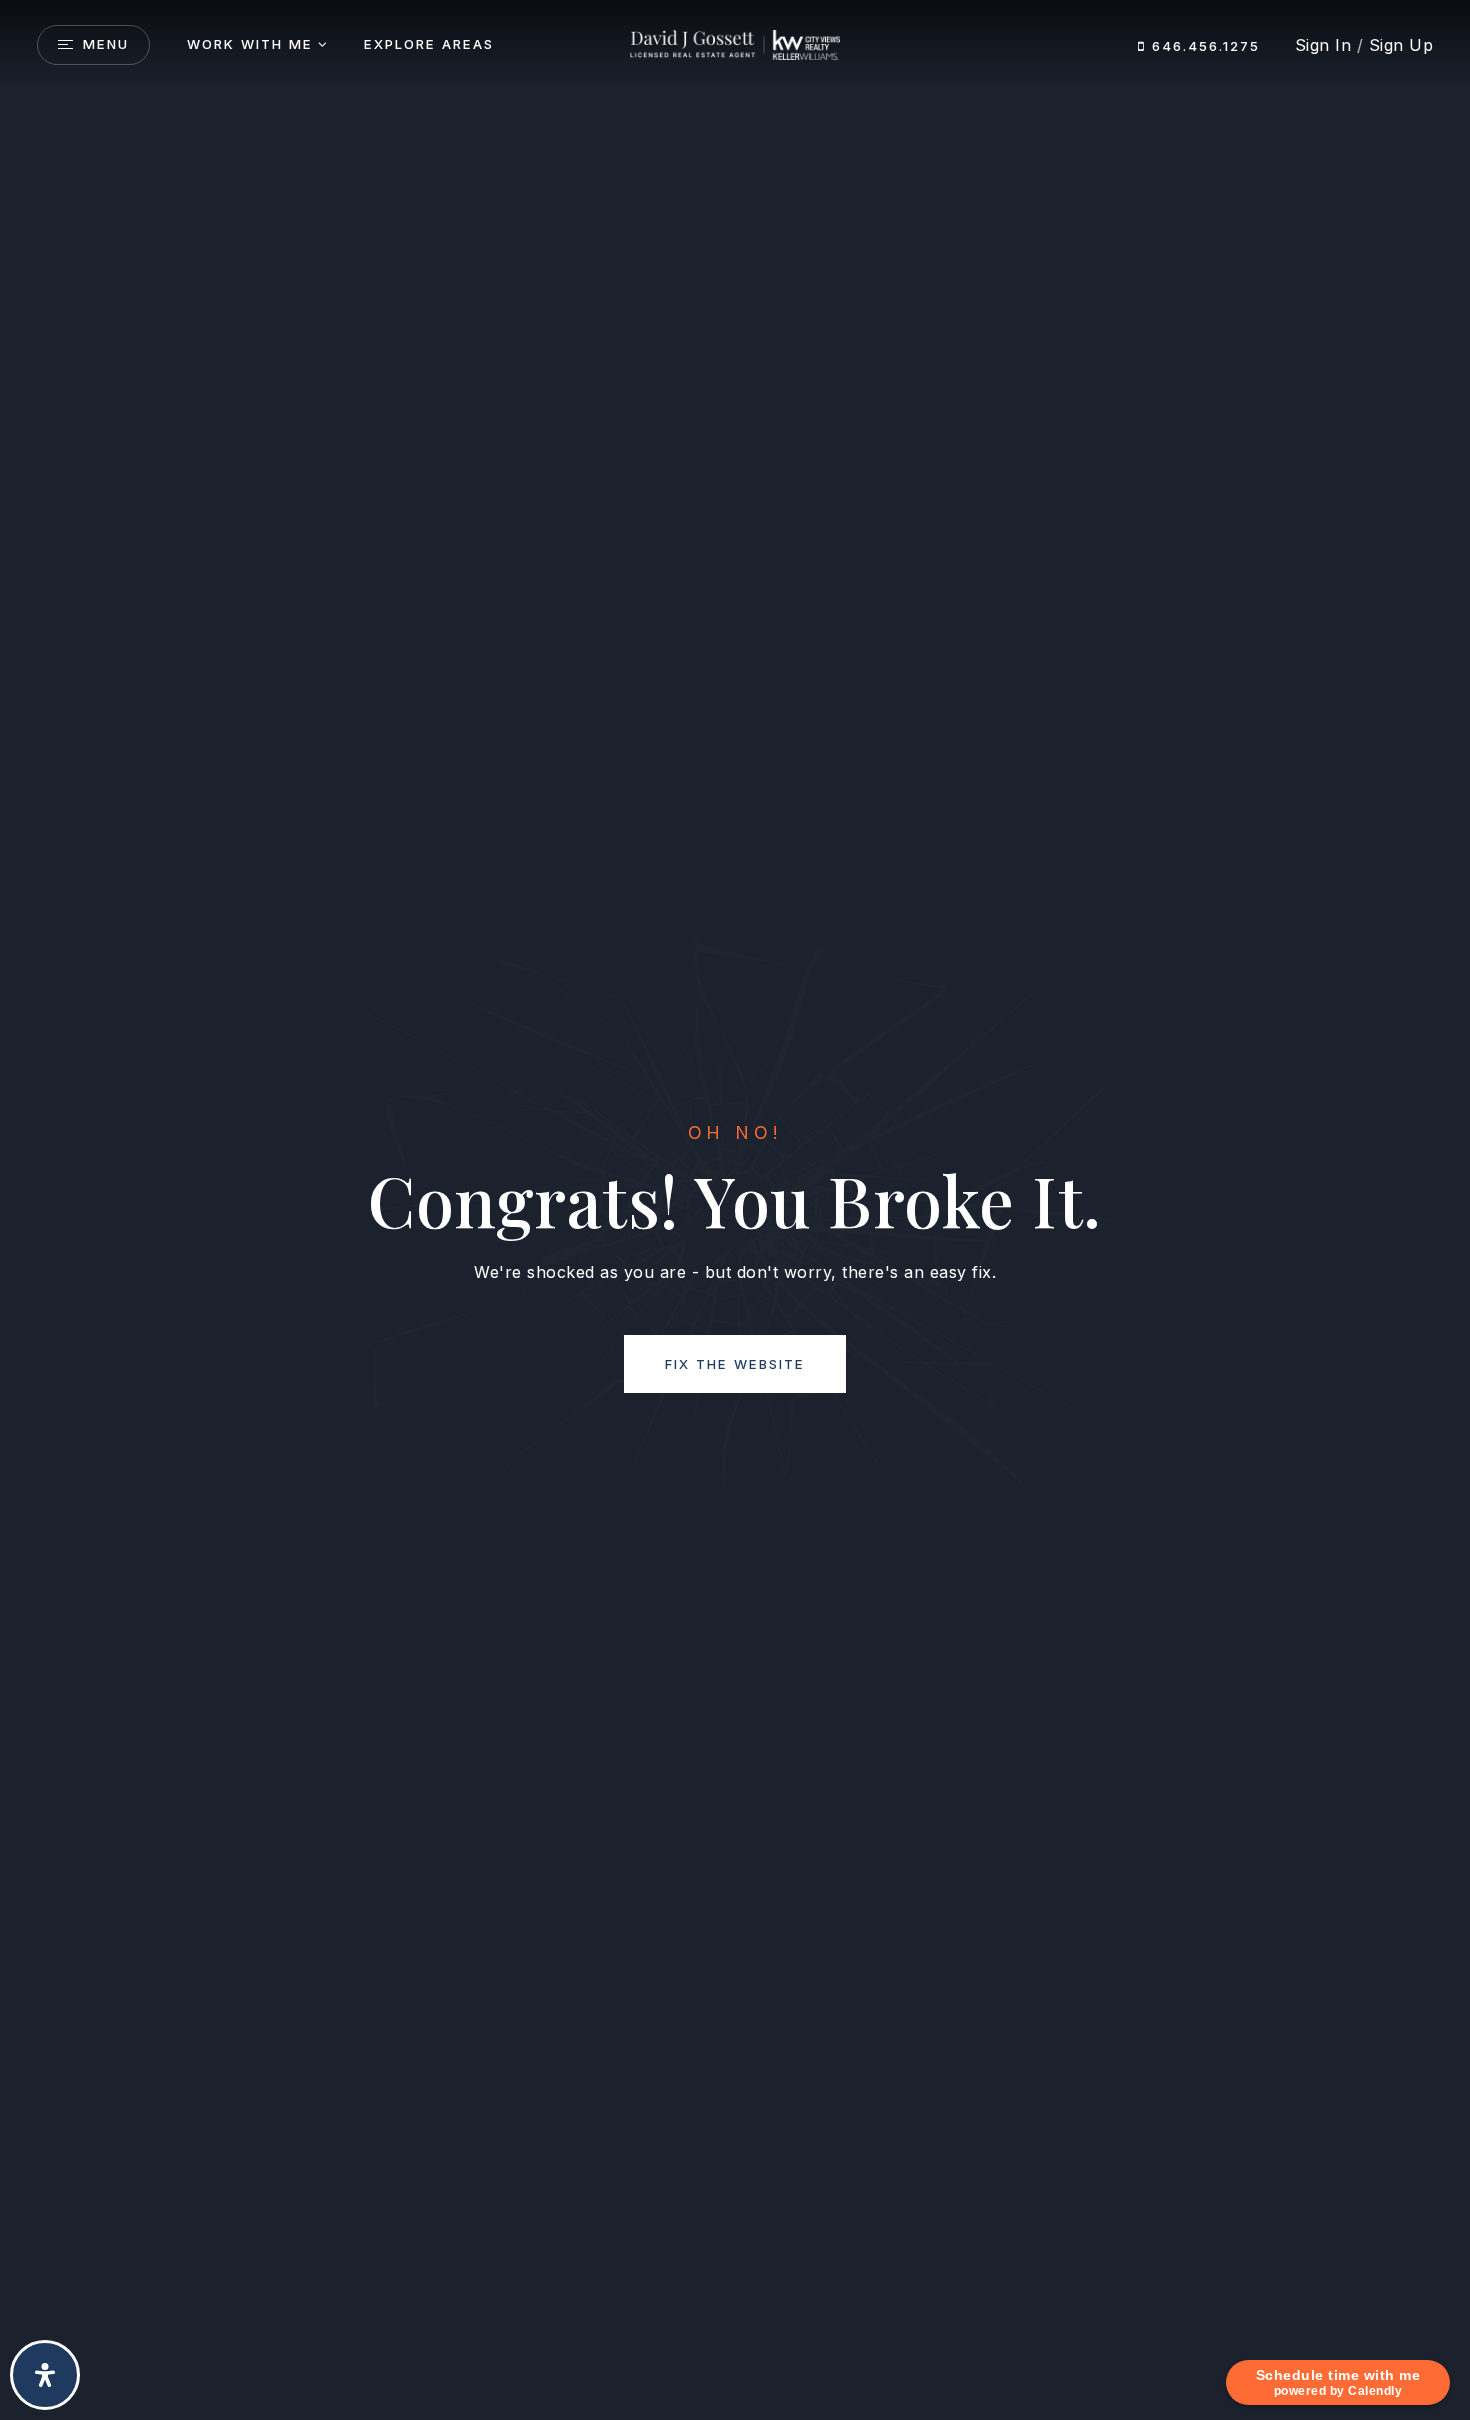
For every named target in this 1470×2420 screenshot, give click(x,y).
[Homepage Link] (734, 44)
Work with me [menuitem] (250, 44)
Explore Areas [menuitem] (429, 44)
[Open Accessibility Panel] (45, 2375)
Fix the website (735, 1364)
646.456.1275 (1203, 46)
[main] (735, 1210)
